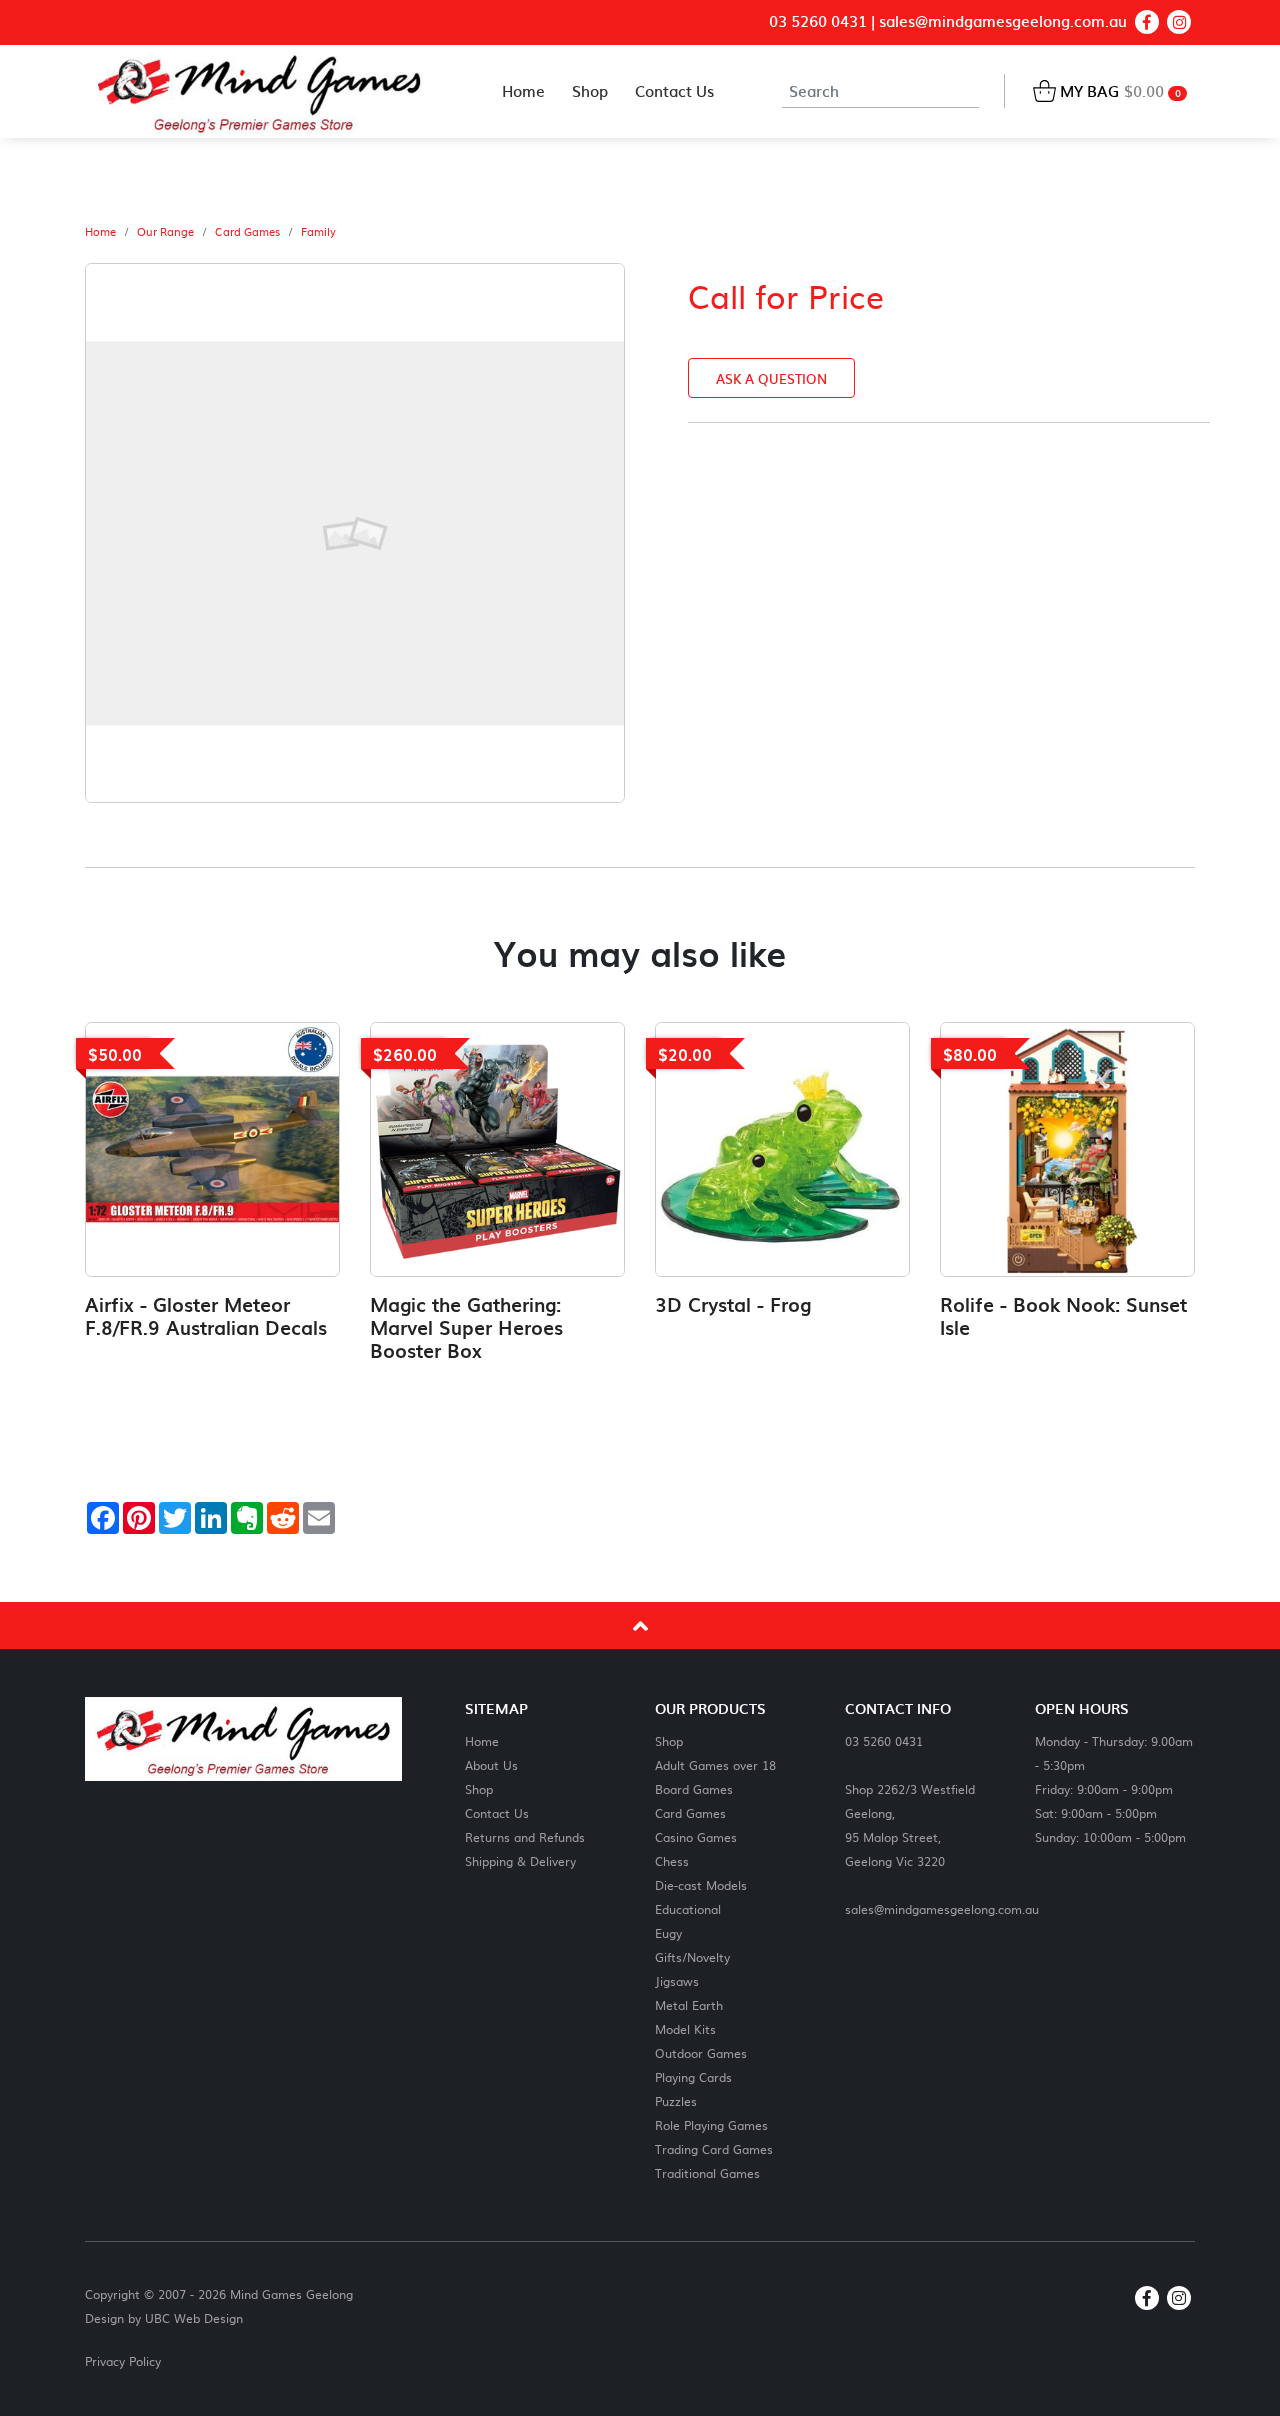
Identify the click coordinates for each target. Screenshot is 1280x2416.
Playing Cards (693, 2076)
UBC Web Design (194, 2318)
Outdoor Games (701, 2052)
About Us (491, 1764)
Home (100, 232)
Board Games (694, 1788)
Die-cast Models (701, 1884)
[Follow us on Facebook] (1147, 22)
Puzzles (676, 2100)
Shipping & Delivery (520, 1860)
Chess (672, 1860)
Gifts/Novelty (692, 1956)
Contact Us (497, 1812)
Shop (479, 1788)
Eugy (668, 1932)
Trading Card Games (714, 2148)
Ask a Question (771, 378)
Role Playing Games (711, 2124)
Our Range (165, 232)
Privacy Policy (123, 2361)
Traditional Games (707, 2172)
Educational (688, 1908)
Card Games (247, 232)
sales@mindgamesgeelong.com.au (1003, 21)
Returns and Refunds (525, 1836)
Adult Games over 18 (715, 1764)
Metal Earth (689, 2004)
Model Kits (685, 2028)
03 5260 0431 (818, 21)
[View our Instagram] (1179, 22)
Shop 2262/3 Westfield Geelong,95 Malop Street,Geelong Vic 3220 (910, 1824)
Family (318, 232)
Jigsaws (677, 1980)
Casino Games (696, 1836)
